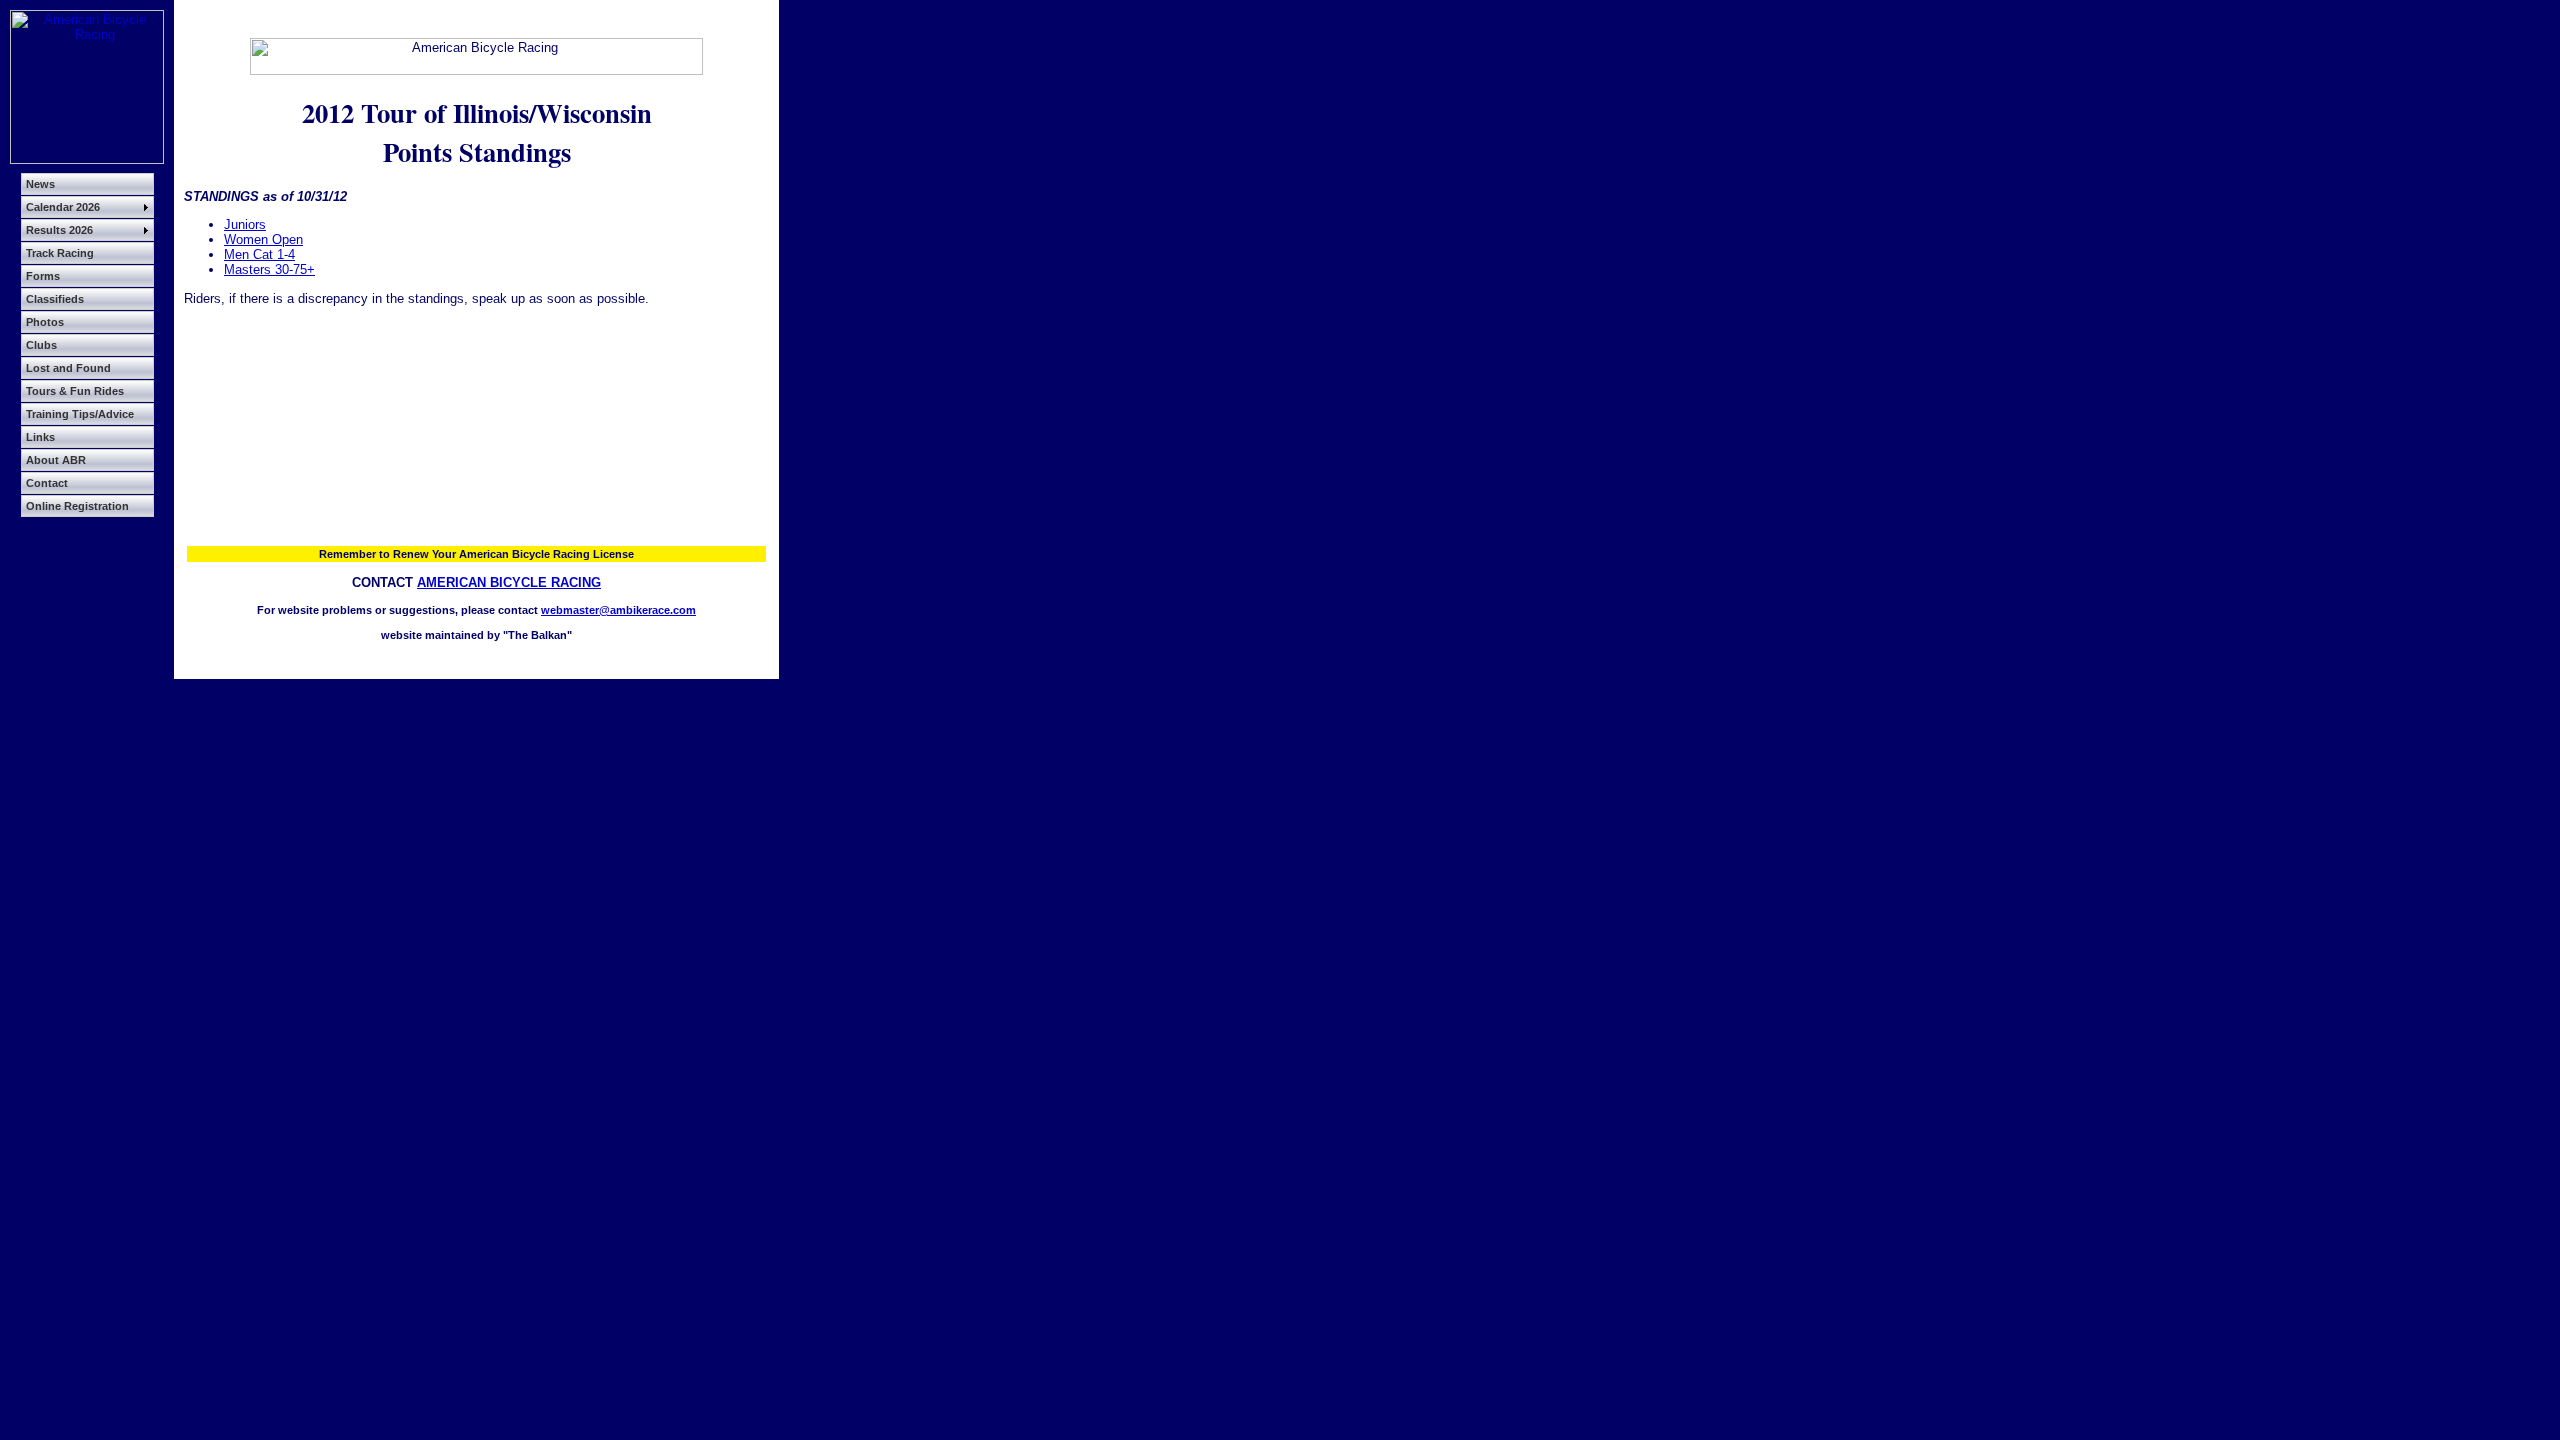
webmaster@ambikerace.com (618, 610)
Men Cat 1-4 (259, 254)
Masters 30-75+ (269, 269)
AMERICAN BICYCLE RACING (509, 582)
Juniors (245, 224)
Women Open (263, 239)
